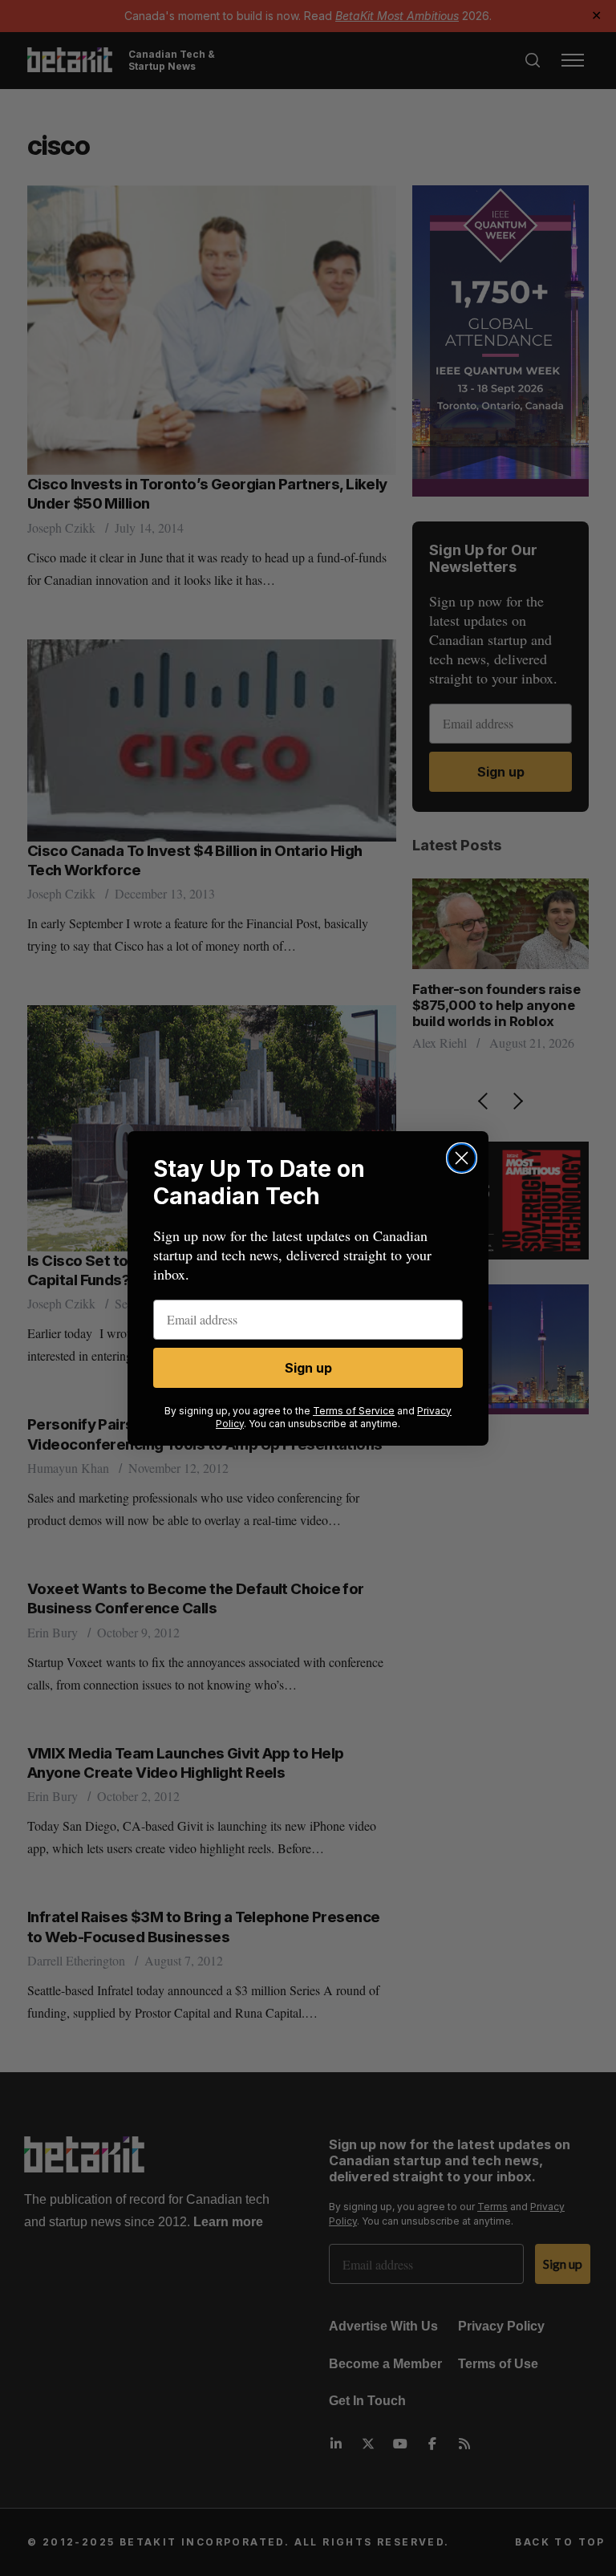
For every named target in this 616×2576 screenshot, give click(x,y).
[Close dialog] (462, 1158)
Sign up (308, 1368)
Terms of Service (354, 1411)
